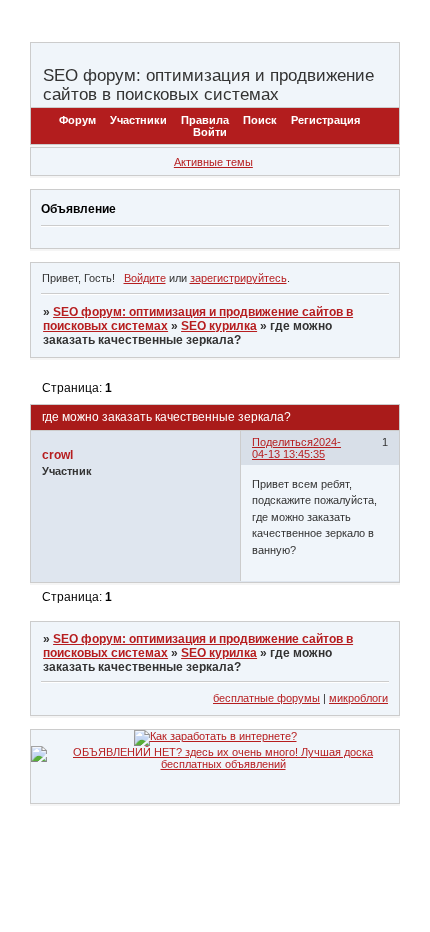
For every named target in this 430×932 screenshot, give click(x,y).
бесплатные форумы (266, 698)
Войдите (145, 278)
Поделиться (282, 442)
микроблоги (358, 698)
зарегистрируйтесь (238, 278)
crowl (57, 455)
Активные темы (213, 162)
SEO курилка (219, 326)
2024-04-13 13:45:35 (296, 448)
